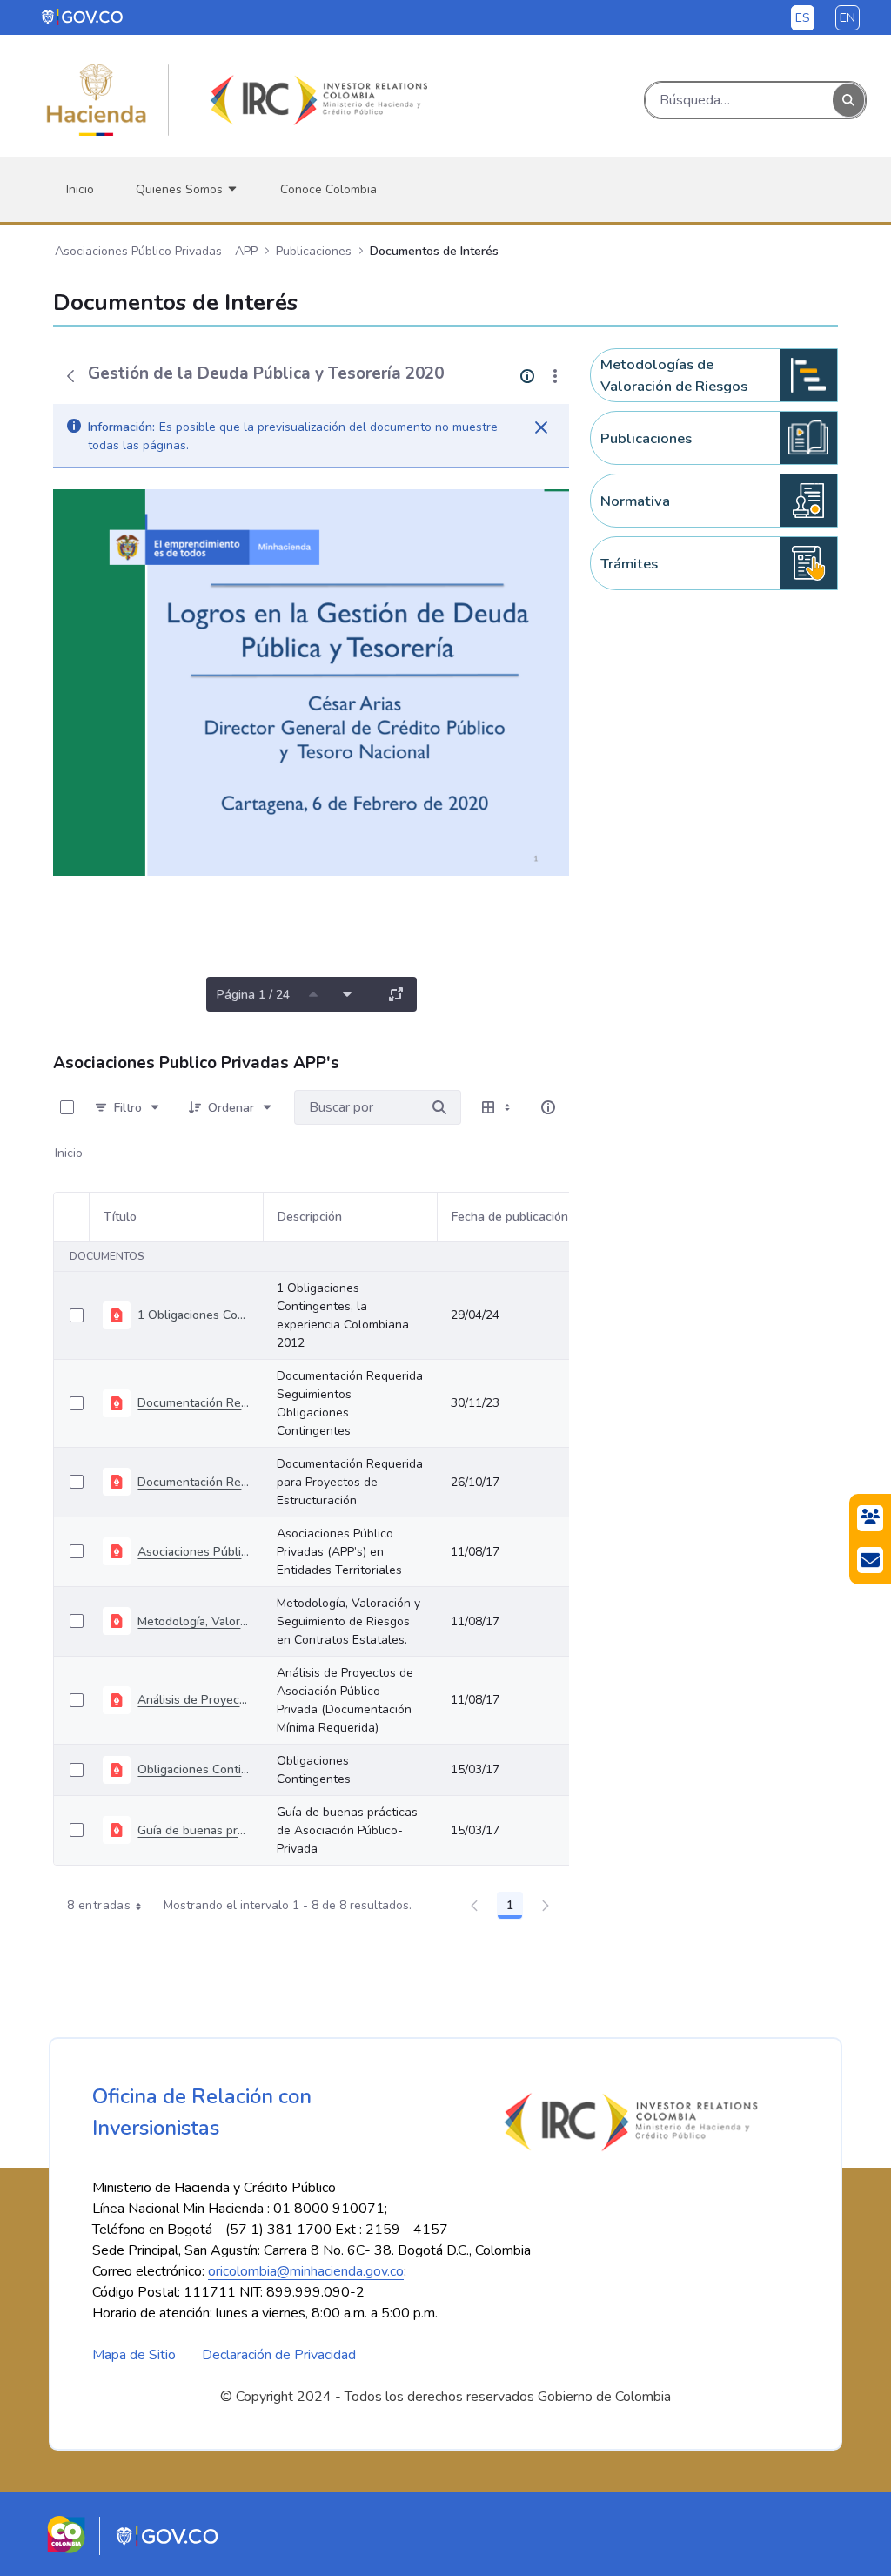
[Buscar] (848, 101)
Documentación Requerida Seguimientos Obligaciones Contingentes (193, 1403)
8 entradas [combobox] (99, 1905)
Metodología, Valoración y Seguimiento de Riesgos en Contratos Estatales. (193, 1621)
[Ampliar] (396, 994)
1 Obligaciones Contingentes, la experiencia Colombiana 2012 (193, 1315)
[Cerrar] (541, 427)
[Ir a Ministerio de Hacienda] (97, 100)
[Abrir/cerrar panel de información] (548, 1107)
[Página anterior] (313, 994)
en (847, 18)
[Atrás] (70, 376)
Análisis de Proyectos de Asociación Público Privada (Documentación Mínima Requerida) (193, 1700)
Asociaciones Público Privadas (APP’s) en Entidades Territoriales (193, 1552)
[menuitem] (80, 189)
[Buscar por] (439, 1107)
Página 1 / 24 (253, 995)
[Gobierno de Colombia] (83, 17)
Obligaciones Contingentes (193, 1769)
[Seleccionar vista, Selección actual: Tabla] (498, 1107)
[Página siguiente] (347, 994)
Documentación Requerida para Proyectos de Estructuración (193, 1482)
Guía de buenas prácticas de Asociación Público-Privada (193, 1830)
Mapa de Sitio (134, 2355)
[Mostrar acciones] (555, 376)
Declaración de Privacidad (279, 2355)
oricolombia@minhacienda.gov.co (306, 2271)
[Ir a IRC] (316, 100)
